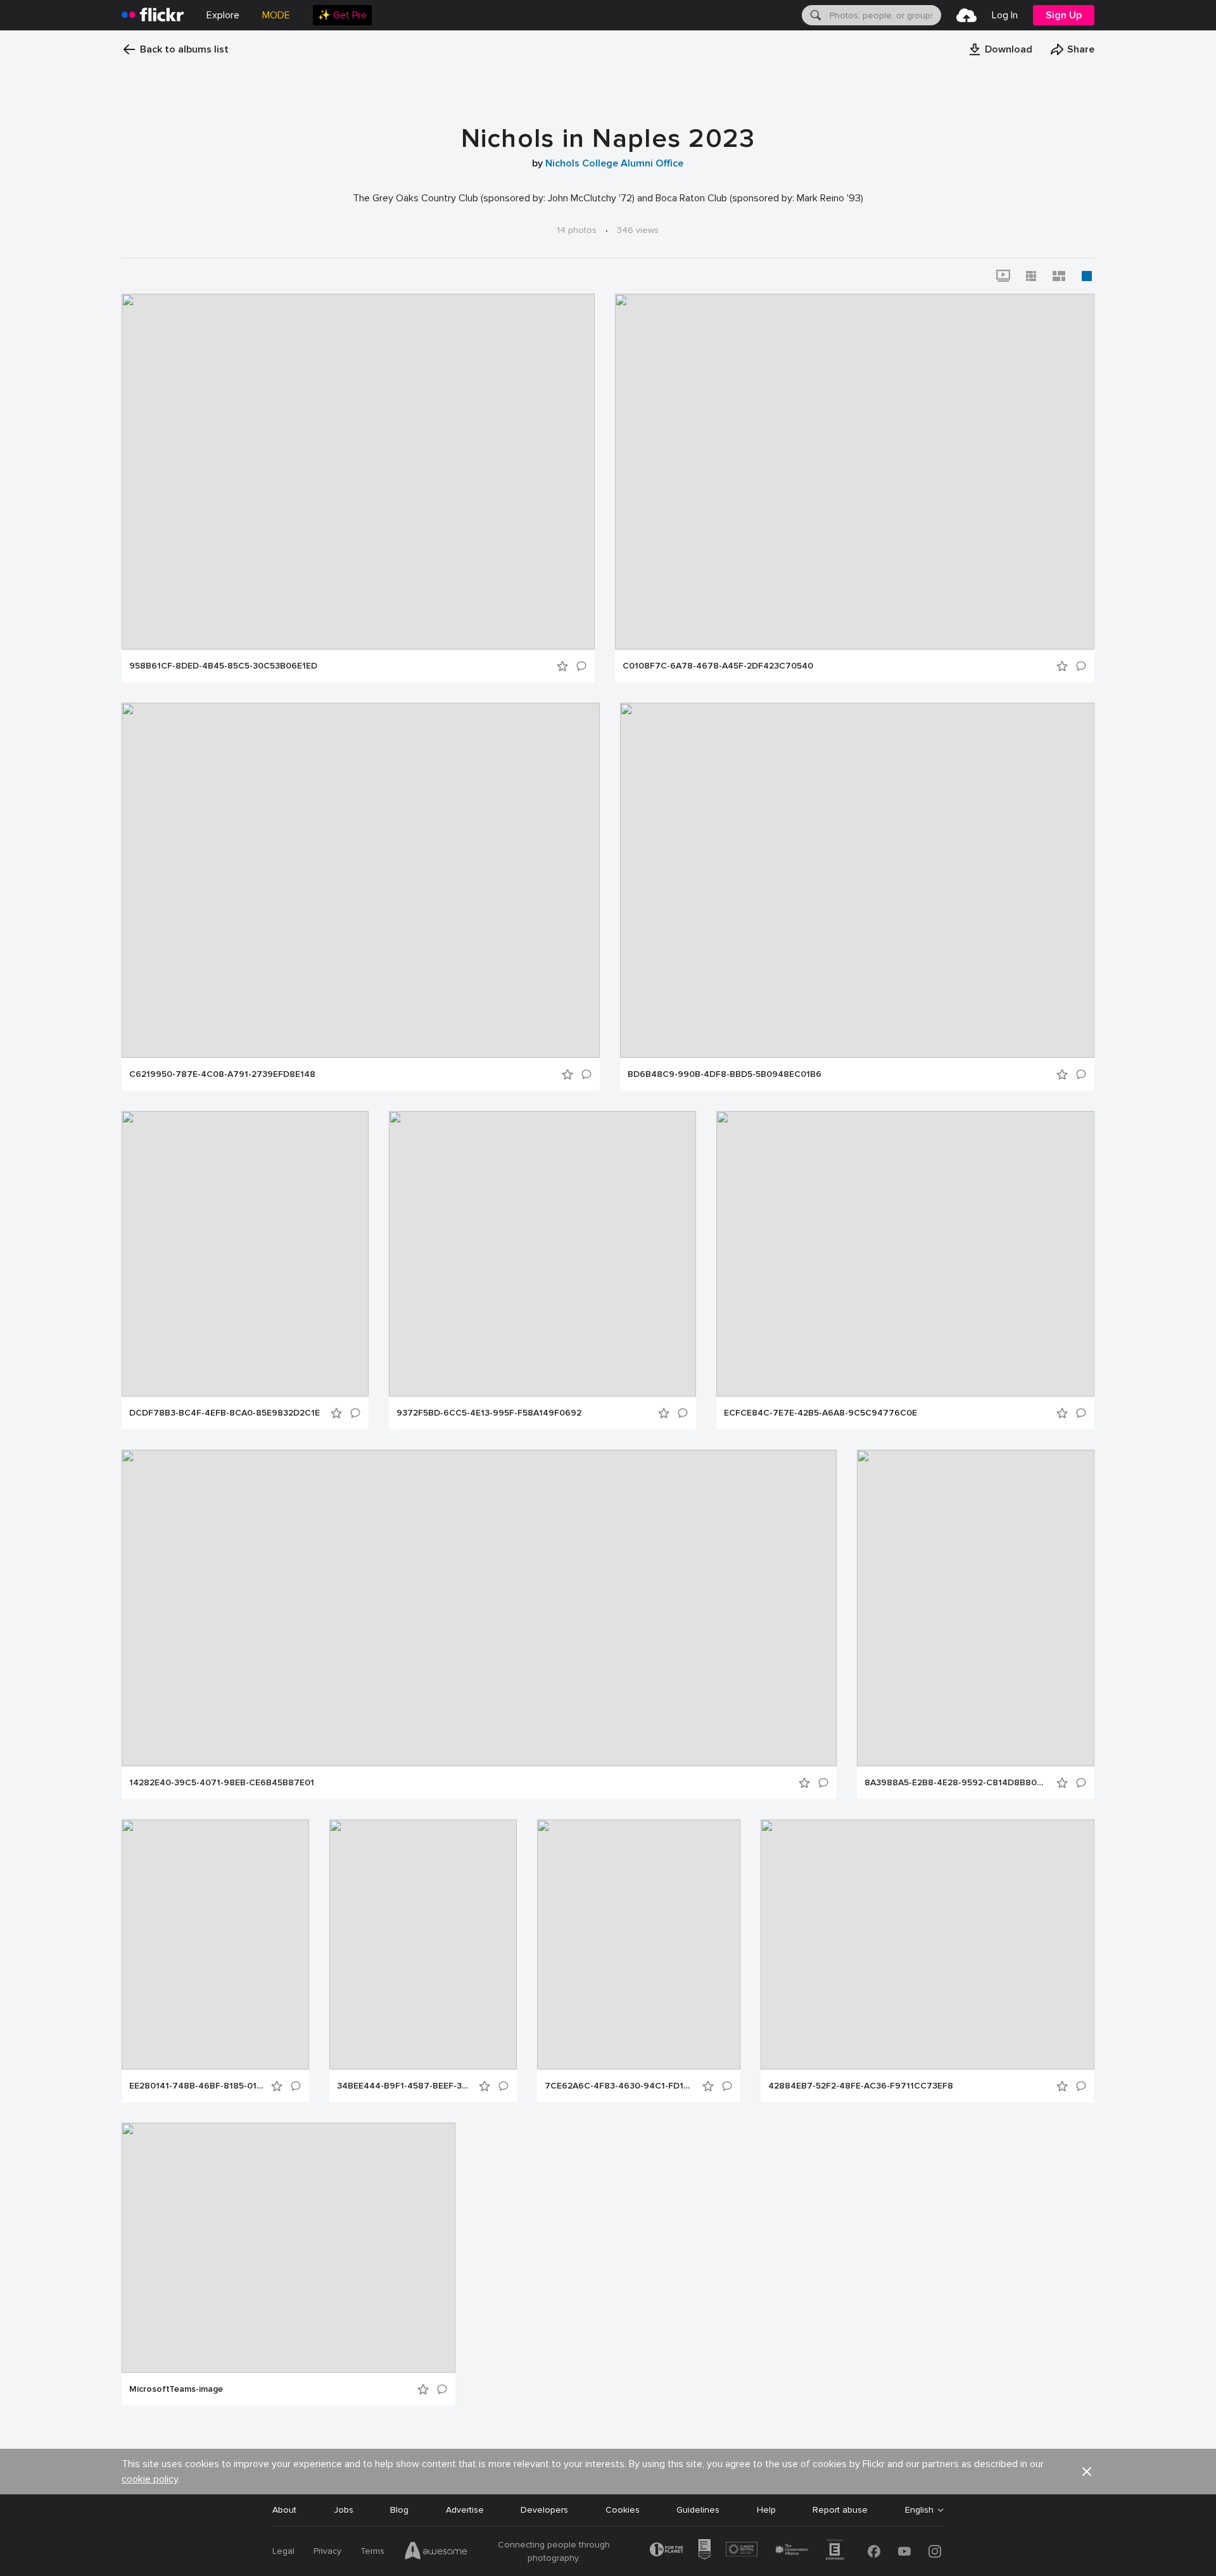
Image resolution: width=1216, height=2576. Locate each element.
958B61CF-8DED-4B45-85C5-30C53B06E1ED (223, 666)
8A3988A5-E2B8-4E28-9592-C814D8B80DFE (957, 1783)
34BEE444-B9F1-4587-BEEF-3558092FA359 (404, 2086)
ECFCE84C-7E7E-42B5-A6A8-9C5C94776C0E (820, 1413)
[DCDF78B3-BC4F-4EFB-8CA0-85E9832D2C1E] (245, 1254)
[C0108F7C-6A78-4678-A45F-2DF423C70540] (855, 472)
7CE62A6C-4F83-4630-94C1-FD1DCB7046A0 (620, 2086)
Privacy (327, 2551)
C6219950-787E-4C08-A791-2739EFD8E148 (222, 1074)
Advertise (465, 2510)
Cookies (623, 2510)
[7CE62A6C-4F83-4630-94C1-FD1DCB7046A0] (639, 1945)
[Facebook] (874, 2551)
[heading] (153, 15)
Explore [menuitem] (223, 15)
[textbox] (884, 15)
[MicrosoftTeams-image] (288, 2248)
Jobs (344, 2510)
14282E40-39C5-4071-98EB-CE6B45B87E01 (222, 1783)
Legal (283, 2551)
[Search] (814, 15)
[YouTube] (904, 2551)
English (919, 2510)
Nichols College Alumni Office (614, 163)
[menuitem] (342, 15)
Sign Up (1064, 15)
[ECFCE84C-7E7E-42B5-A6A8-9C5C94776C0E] (905, 1254)
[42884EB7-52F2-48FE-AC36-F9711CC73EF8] (928, 1945)
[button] (1000, 49)
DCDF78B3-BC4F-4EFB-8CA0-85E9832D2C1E (225, 1413)
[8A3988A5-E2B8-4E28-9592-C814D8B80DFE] (976, 1608)
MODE (276, 15)
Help (766, 2510)
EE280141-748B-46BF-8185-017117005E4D (196, 2086)
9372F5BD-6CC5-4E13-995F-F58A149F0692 (489, 1413)
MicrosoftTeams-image (176, 2389)
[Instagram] (935, 2551)
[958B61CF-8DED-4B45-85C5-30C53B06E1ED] (358, 472)
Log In (1005, 15)
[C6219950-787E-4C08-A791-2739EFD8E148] (361, 880)
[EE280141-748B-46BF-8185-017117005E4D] (215, 1945)
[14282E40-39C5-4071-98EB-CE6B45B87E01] (479, 1608)
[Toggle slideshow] (1003, 276)
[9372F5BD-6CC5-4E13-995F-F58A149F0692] (542, 1254)
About (284, 2510)
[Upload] (966, 15)
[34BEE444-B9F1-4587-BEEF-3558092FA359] (423, 1945)
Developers (544, 2510)
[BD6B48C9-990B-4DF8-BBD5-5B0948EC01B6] (857, 880)
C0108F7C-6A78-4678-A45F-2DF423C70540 (718, 666)
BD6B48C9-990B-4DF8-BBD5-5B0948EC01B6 (725, 1074)
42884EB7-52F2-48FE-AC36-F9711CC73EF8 (861, 2086)
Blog (399, 2510)
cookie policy (150, 2479)
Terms (372, 2551)
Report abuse (840, 2510)
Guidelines (698, 2510)
